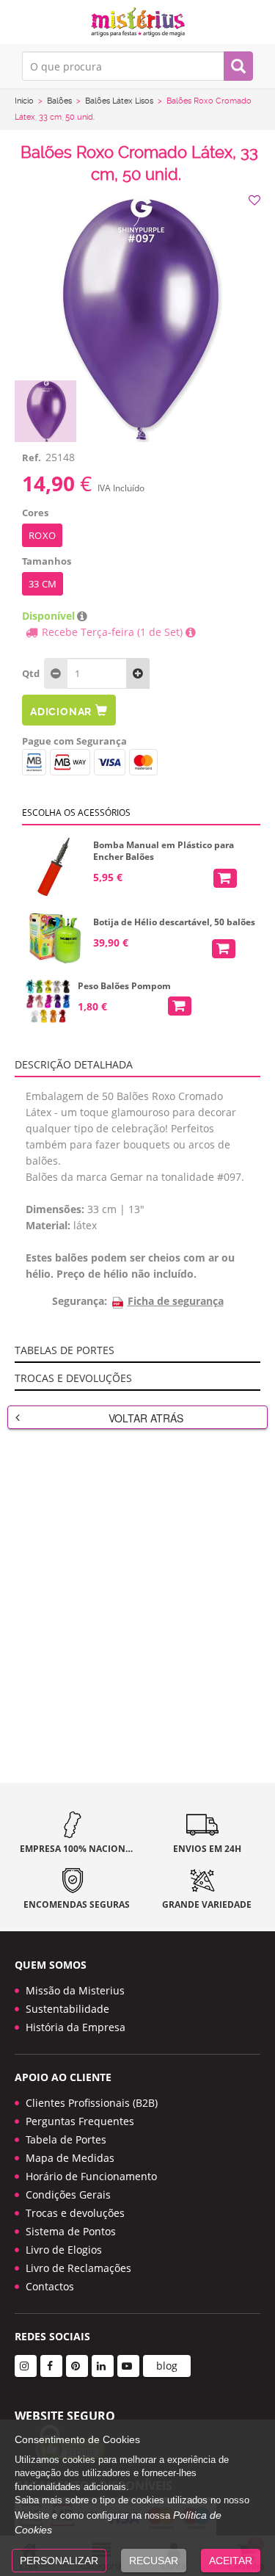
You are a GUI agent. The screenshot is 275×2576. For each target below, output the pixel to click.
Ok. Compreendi (130, 274)
